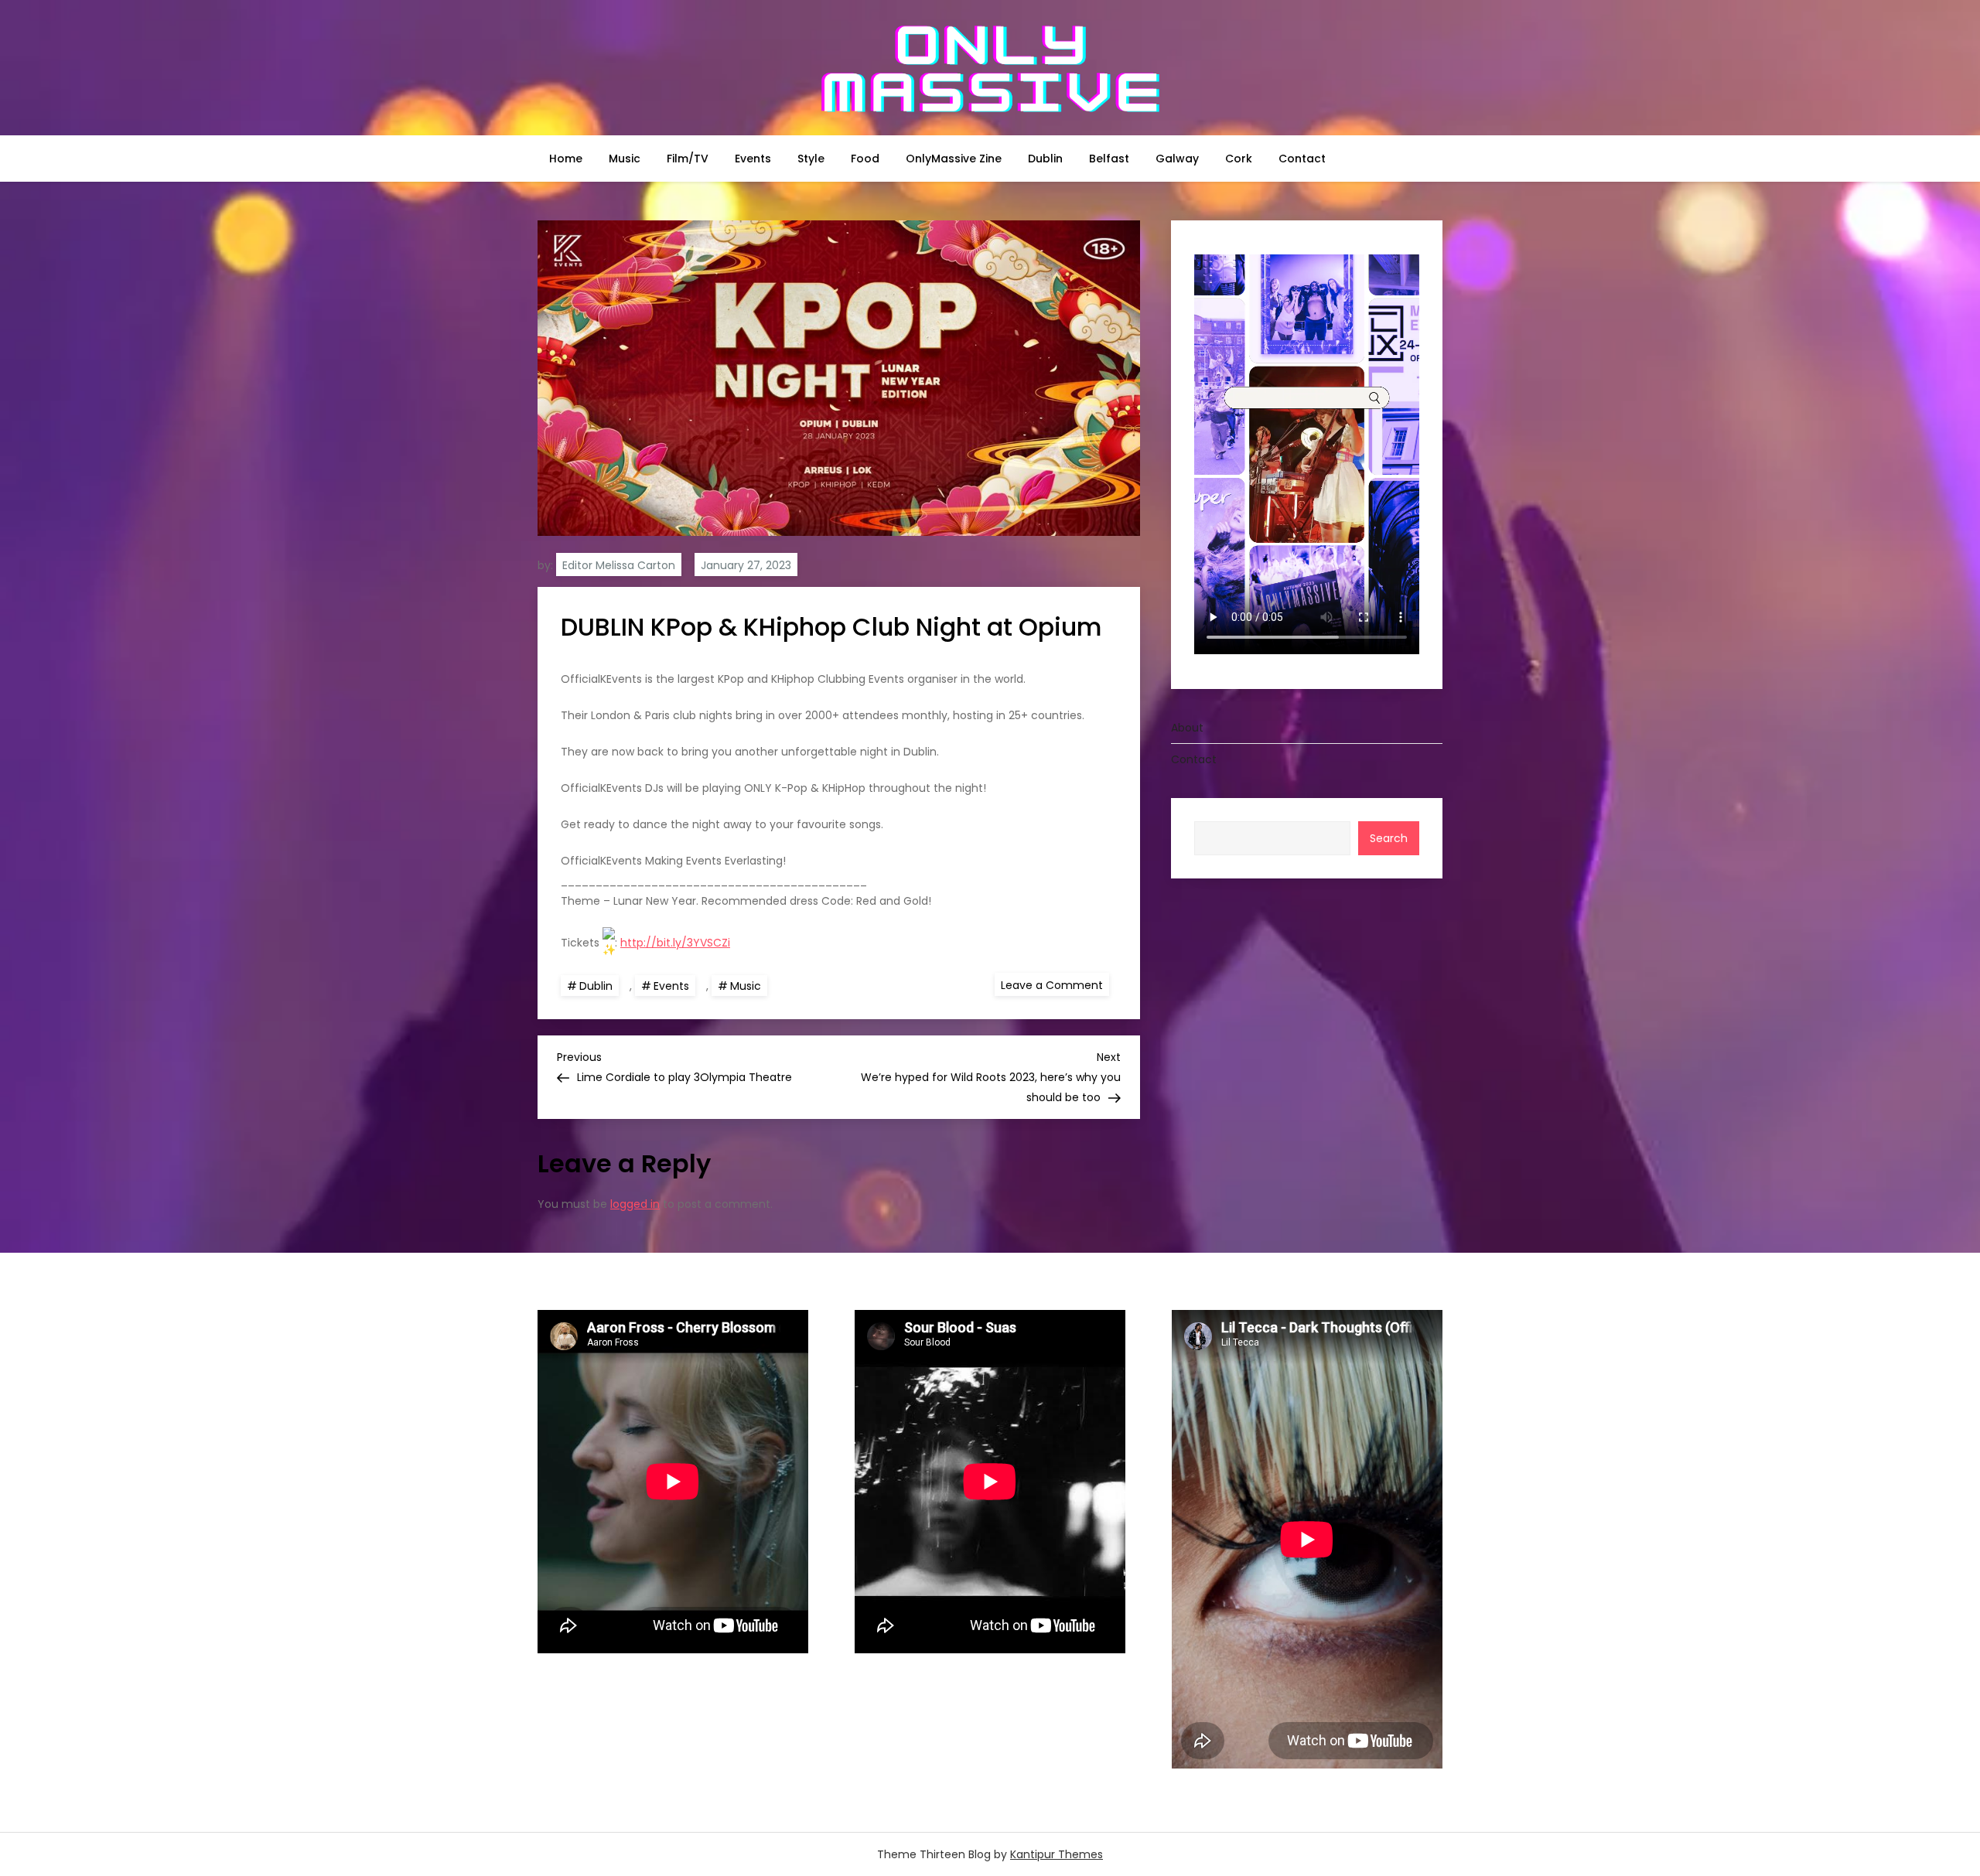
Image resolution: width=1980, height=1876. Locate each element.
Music (625, 159)
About (1187, 727)
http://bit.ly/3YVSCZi (675, 943)
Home (566, 159)
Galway (1177, 159)
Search (1389, 837)
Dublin (1045, 159)
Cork (1239, 159)
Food (865, 159)
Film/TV (688, 159)
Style (811, 159)
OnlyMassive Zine (954, 159)
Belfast (1109, 159)
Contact (1302, 159)
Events (753, 159)
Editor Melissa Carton (619, 565)
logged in (635, 1204)
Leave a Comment (1055, 984)
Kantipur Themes (1057, 1854)
